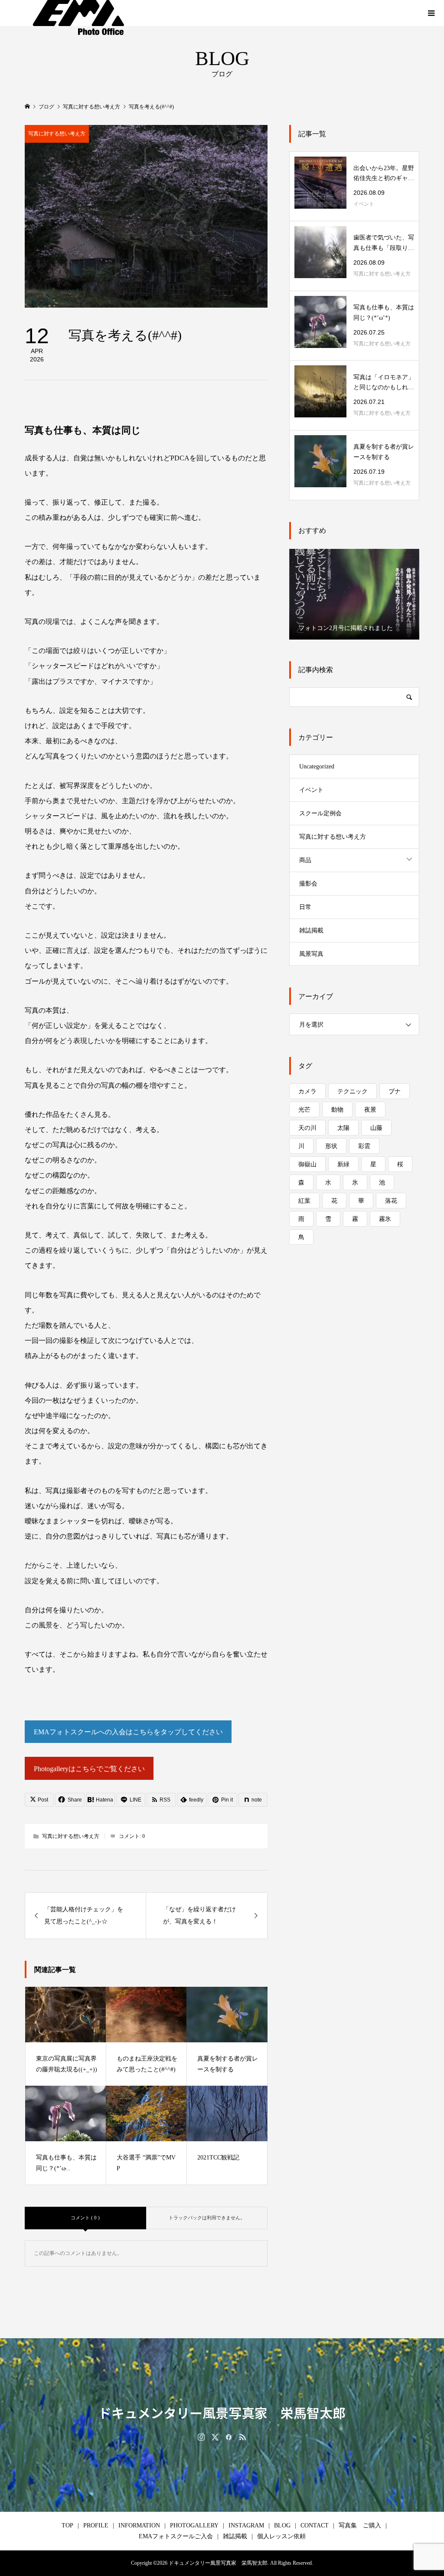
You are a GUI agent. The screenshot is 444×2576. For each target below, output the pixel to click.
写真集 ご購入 (360, 2525)
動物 (337, 1110)
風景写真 (311, 954)
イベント (311, 790)
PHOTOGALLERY (194, 2525)
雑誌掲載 (311, 930)
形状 (331, 1146)
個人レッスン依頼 (281, 2536)
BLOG (282, 2525)
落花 (391, 1201)
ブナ (395, 1091)
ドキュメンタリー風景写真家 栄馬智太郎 (222, 2412)
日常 (305, 907)
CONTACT (315, 2525)
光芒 (304, 1110)
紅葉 (304, 1201)
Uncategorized (317, 766)
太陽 (343, 1128)
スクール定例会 (320, 813)
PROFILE (96, 2525)
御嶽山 (307, 1164)
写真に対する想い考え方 (57, 134)
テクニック (353, 1091)
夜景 (370, 1110)
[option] (354, 594)
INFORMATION (139, 2525)
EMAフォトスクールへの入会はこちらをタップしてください (128, 1732)
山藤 (376, 1128)
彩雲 (364, 1146)
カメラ (307, 1091)
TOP (67, 2525)
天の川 (307, 1128)
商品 (305, 860)
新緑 (343, 1164)
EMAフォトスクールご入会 (176, 2536)
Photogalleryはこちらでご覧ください (89, 1769)
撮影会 (308, 884)
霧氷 (385, 1219)
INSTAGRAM (246, 2525)
